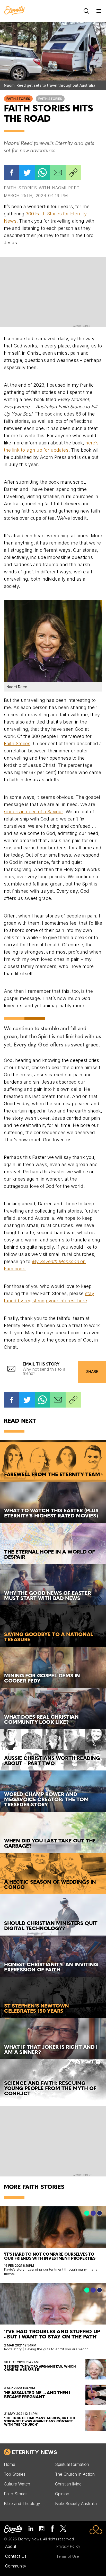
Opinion (62, 2494)
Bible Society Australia (76, 2504)
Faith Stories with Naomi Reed (42, 188)
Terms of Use (68, 2556)
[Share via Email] (58, 173)
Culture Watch (17, 2484)
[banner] (14, 11)
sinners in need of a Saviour (33, 812)
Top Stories (15, 2474)
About (11, 2546)
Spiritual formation (72, 2464)
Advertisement (82, 326)
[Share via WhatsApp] (42, 173)
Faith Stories (18, 99)
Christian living (68, 2484)
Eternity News (34, 2452)
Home (10, 2464)
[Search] (86, 11)
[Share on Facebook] (12, 173)
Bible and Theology (22, 2504)
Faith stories (50, 99)
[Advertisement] (53, 291)
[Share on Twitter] (27, 173)
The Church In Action (75, 2474)
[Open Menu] (99, 11)
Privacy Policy (68, 2546)
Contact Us (16, 2556)
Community (16, 2566)
